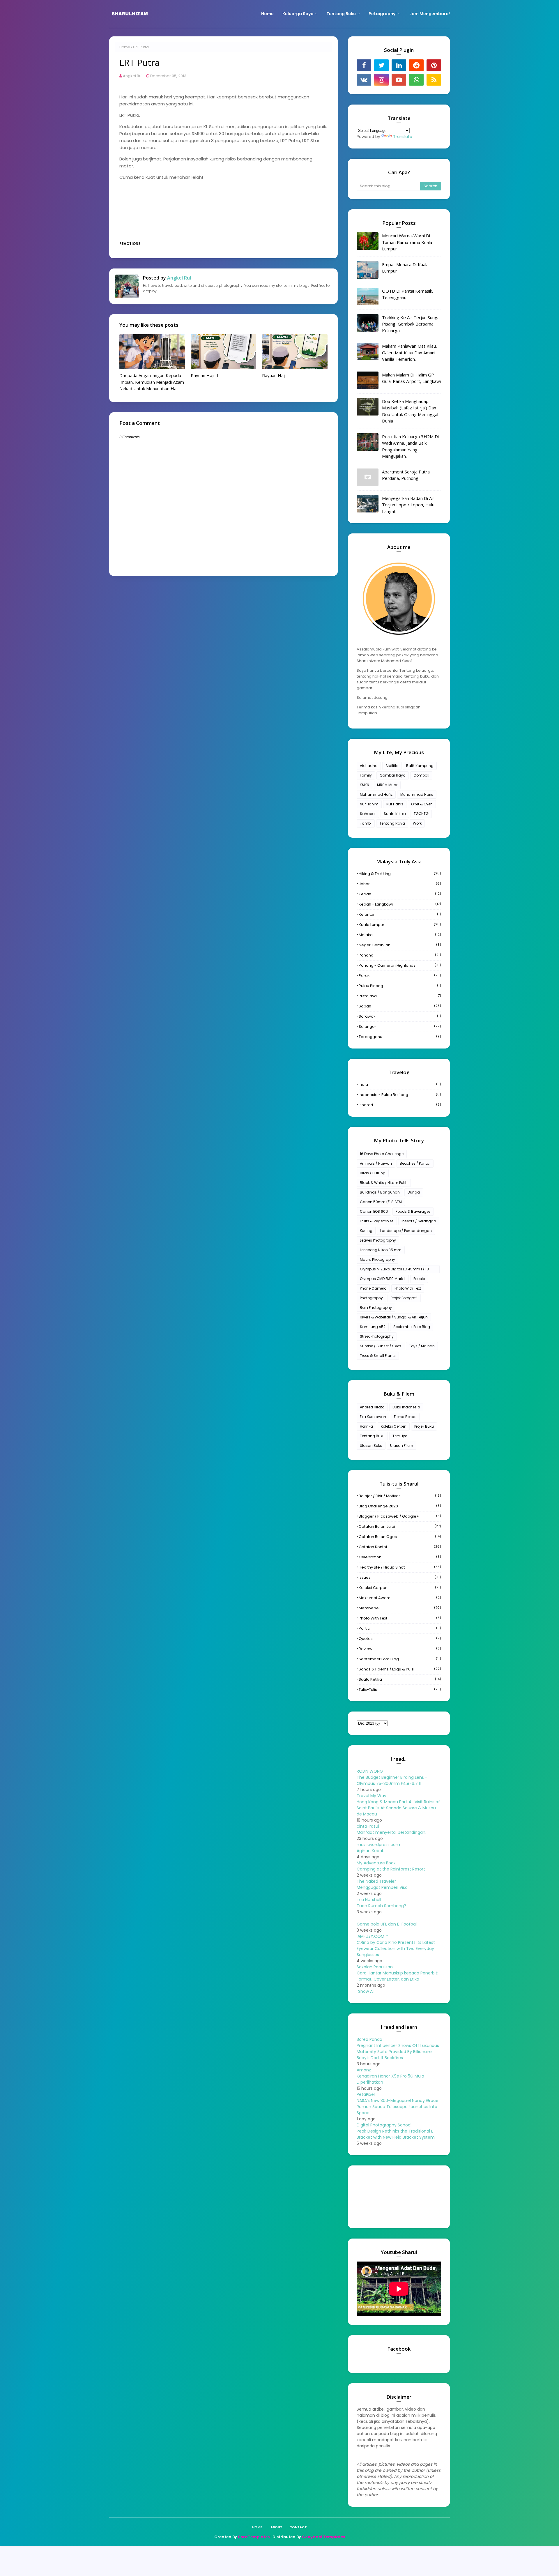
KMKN (365, 785)
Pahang (400, 955)
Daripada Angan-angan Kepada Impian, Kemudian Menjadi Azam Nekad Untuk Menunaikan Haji (152, 382)
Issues (400, 1577)
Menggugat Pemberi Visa (382, 1887)
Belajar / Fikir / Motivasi (400, 1496)
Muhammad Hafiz (376, 794)
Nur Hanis (395, 804)
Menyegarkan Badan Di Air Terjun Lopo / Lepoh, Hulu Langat (408, 505)
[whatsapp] (416, 80)
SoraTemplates (254, 2537)
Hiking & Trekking (400, 874)
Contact (298, 2527)
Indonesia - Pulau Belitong (400, 1095)
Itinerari (400, 1105)
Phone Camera (373, 1288)
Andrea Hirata (372, 1407)
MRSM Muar (387, 785)
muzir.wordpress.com (378, 1845)
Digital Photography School (384, 2125)
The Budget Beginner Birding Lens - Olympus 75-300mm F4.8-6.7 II (392, 1780)
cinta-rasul (368, 1826)
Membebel (400, 1608)
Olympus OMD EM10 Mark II (383, 1279)
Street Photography (377, 1336)
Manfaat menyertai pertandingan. (391, 1832)
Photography (371, 1298)
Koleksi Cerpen (394, 1426)
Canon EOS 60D (374, 1211)
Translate (403, 137)
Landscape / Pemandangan (406, 1231)
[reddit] (416, 65)
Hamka (366, 1426)
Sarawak (400, 1016)
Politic (400, 1628)
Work (417, 823)
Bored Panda (369, 2039)
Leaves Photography (378, 1240)
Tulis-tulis (400, 1690)
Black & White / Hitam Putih (384, 1183)
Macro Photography (377, 1259)
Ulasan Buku (371, 1446)
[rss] (434, 80)
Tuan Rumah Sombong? (381, 1906)
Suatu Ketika (395, 814)
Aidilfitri (392, 766)
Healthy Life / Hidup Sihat (400, 1567)
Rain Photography (376, 1308)
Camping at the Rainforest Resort (391, 1869)
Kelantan (400, 914)
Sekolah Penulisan (375, 1967)
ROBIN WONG (370, 1771)
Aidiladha (369, 766)
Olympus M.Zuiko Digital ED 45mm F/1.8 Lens (394, 1270)
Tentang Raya (392, 823)
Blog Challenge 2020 (400, 1506)
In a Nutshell (369, 1900)
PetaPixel (366, 2094)
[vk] (364, 80)
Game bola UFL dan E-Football (387, 1924)
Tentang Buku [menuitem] (341, 14)
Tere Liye (400, 1436)
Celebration (400, 1557)
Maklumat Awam (400, 1598)
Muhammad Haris (417, 794)
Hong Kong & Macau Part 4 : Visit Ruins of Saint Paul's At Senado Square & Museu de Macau (398, 1808)
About (276, 2527)
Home (125, 47)
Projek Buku (424, 1426)
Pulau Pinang (400, 986)
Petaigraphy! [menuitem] (383, 14)
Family (366, 775)
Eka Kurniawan (373, 1417)
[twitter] (381, 65)
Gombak (421, 775)
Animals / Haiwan (376, 1163)
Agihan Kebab (371, 1851)
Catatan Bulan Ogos (400, 1537)
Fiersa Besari (405, 1417)
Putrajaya (400, 996)
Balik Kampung (420, 766)
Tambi (366, 823)
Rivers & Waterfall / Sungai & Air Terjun (394, 1317)
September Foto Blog (412, 1327)
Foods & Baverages (413, 1211)
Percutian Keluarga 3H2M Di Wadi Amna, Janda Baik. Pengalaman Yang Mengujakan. (410, 446)
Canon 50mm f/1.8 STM (381, 1202)
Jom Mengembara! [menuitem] (430, 14)
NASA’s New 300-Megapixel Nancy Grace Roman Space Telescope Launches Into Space (398, 2107)
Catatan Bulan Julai (400, 1526)
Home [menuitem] (267, 14)
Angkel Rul (133, 76)
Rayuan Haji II (205, 375)
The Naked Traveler (376, 1881)
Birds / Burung (373, 1173)
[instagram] (381, 80)
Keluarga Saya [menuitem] (298, 14)
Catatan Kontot (400, 1547)
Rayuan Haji (274, 375)
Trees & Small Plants (378, 1356)
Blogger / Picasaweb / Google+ (400, 1516)
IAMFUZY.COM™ (372, 1936)
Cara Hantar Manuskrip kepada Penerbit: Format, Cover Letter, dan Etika (397, 1976)
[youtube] (399, 80)
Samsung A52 (373, 1327)
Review (400, 1649)
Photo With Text (408, 1288)
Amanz (364, 2070)
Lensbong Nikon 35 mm (381, 1250)
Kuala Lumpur (400, 925)
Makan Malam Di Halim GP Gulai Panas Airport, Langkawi (411, 378)
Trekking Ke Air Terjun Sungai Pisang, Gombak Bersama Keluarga (411, 324)
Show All (366, 1991)
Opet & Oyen (422, 804)
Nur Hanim (369, 804)
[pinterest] (434, 65)
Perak (400, 976)
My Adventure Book (376, 1863)
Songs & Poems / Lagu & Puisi (400, 1669)
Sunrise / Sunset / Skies (381, 1346)
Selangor (400, 1027)
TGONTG (421, 814)
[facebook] (364, 65)
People (419, 1279)
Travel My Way (372, 1796)
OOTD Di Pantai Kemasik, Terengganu (408, 294)
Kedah (400, 894)
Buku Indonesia (406, 1407)
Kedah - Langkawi (400, 904)
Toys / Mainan (422, 1346)
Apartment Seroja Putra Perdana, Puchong (406, 475)
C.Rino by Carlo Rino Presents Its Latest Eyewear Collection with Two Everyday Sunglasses (396, 1949)
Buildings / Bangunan (380, 1192)
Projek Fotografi (404, 1298)
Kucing (366, 1231)
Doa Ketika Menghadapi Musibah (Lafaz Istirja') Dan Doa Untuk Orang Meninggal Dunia (410, 411)
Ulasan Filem (402, 1446)
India (400, 1084)
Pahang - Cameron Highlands (400, 965)
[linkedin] (399, 65)
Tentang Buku (372, 1436)
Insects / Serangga (419, 1221)
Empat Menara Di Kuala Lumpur (405, 268)
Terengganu (400, 1037)
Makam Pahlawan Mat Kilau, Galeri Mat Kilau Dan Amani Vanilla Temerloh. (409, 352)
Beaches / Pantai (415, 1163)
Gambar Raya (393, 775)
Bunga (414, 1192)
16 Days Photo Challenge (382, 1154)
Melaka (400, 935)
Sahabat (368, 814)
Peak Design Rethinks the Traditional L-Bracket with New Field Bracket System (396, 2134)
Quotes (400, 1639)
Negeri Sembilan (400, 945)
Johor (400, 884)
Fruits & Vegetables (377, 1221)
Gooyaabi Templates (323, 2537)
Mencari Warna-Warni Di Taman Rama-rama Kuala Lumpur (407, 242)
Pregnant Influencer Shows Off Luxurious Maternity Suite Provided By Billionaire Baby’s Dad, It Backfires (398, 2052)
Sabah (400, 1006)
